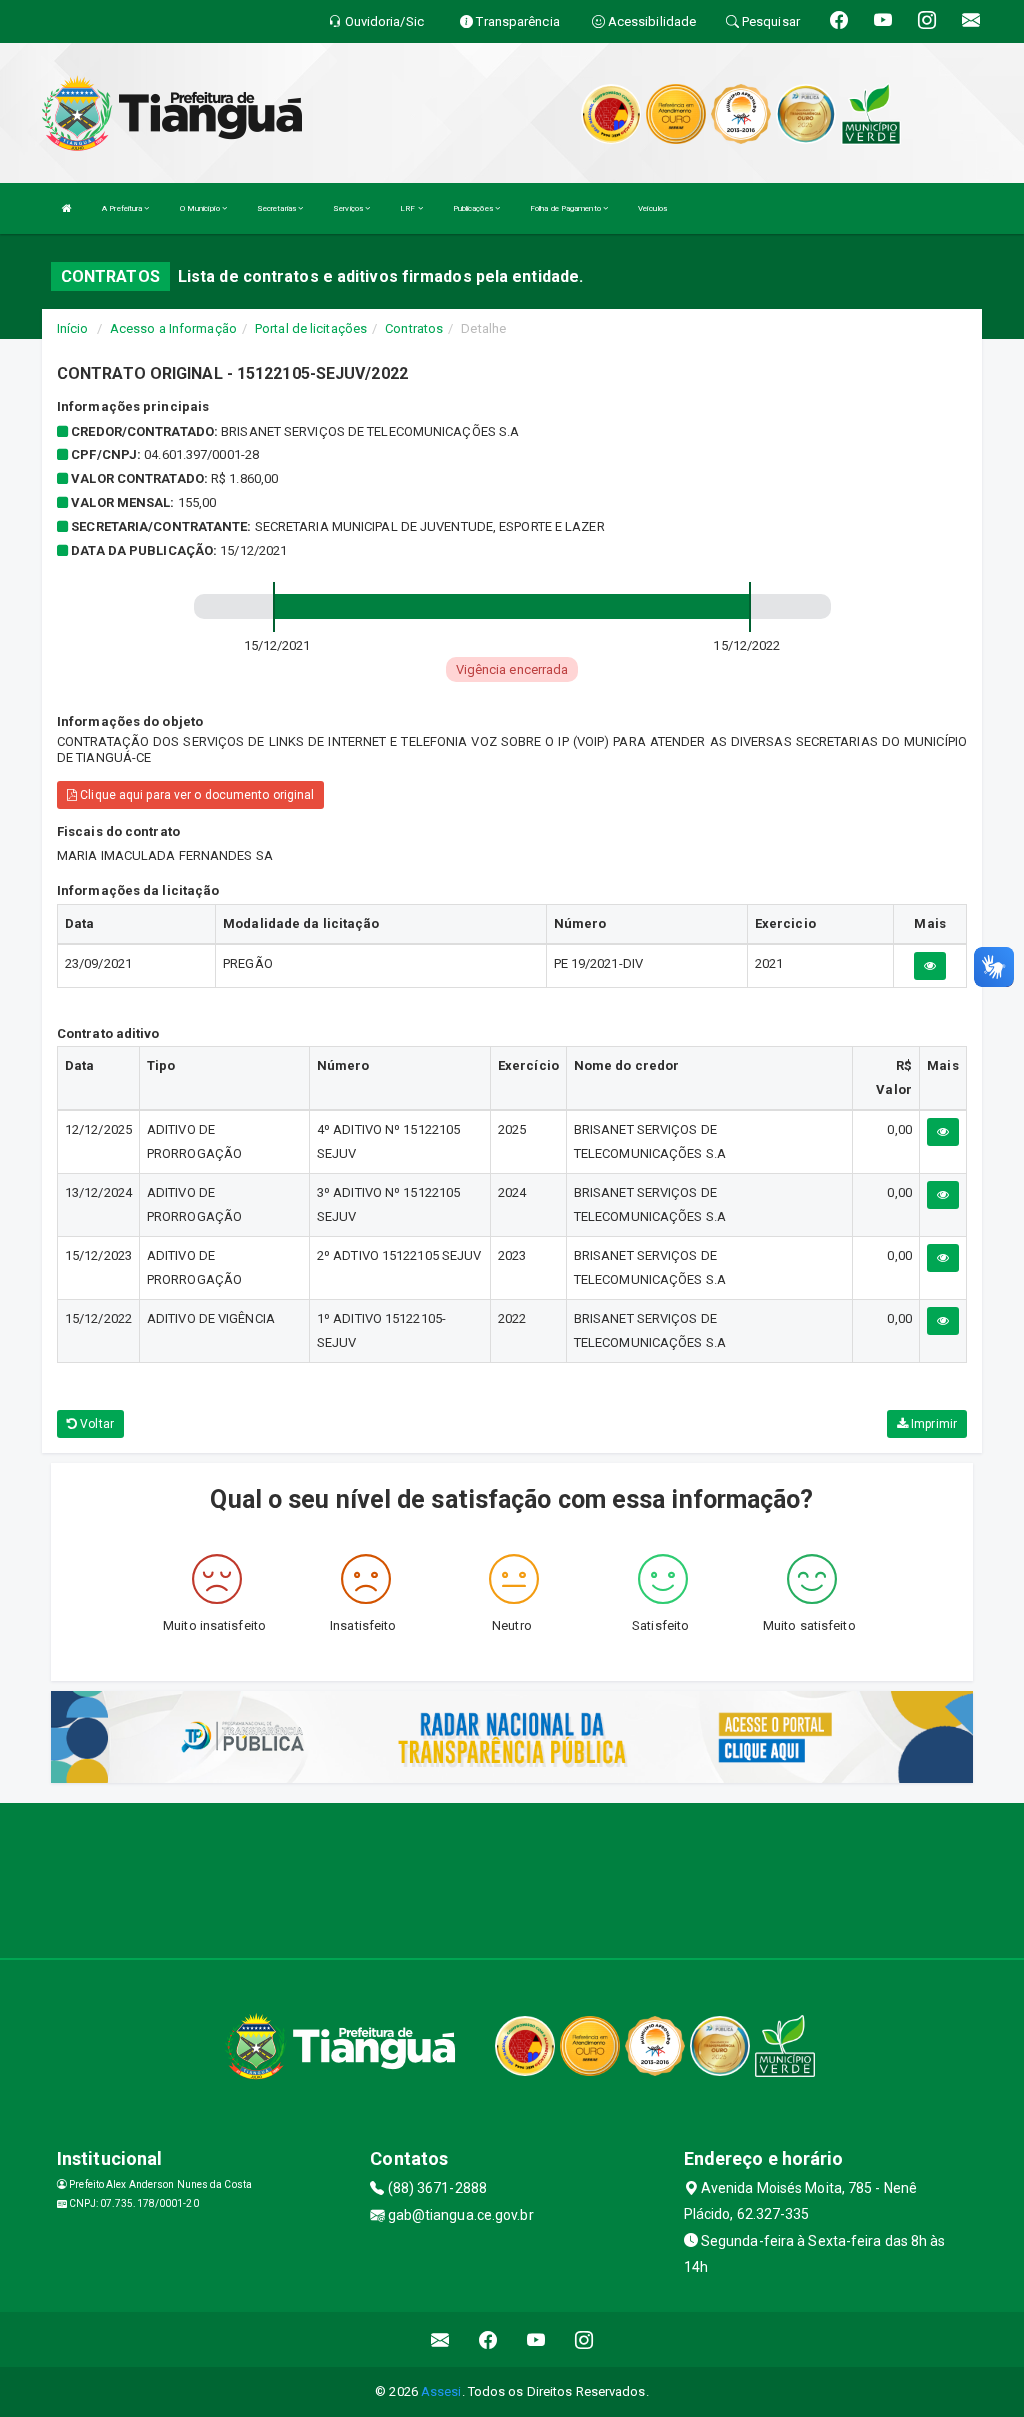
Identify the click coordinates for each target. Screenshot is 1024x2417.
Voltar (95, 1424)
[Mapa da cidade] (512, 1878)
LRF (408, 208)
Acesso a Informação (173, 328)
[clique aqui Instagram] (584, 2339)
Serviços (349, 208)
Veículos (652, 208)
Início (73, 328)
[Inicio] (67, 208)
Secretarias (277, 208)
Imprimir (932, 1424)
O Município (201, 208)
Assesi (441, 2391)
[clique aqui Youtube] (536, 2339)
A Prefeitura (123, 208)
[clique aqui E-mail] (440, 2339)
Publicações (474, 208)
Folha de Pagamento (566, 208)
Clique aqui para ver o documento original (195, 795)
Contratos (414, 328)
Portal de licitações (311, 328)
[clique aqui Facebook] (488, 2339)
